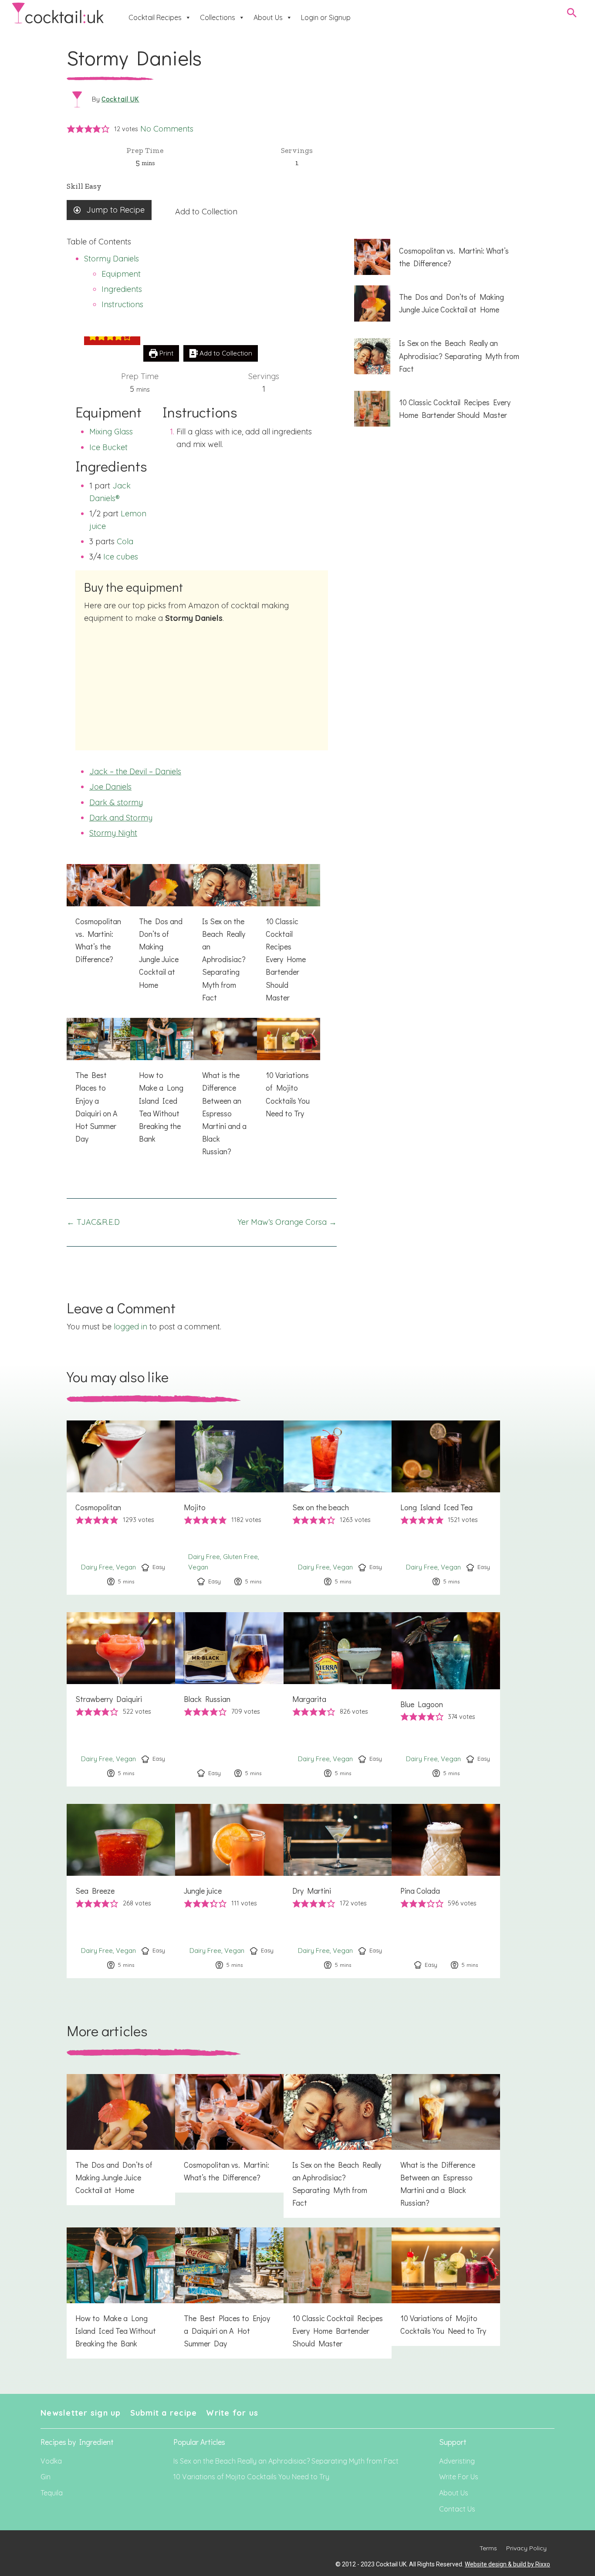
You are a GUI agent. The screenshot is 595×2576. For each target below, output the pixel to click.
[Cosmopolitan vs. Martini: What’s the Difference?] (98, 919)
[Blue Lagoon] (446, 1699)
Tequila (52, 2493)
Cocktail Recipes (155, 17)
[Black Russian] (229, 1699)
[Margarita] (338, 1699)
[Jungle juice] (229, 1891)
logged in (130, 1327)
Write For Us (459, 2477)
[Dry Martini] (338, 1891)
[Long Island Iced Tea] (446, 1508)
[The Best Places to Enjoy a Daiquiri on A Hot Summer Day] (98, 1086)
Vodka (51, 2461)
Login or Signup (326, 17)
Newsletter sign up (81, 2413)
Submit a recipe (164, 2413)
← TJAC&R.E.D (93, 1222)
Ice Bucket (108, 447)
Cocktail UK (120, 99)
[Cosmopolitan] (121, 1508)
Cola (125, 541)
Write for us (232, 2413)
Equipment (121, 274)
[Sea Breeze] (121, 1891)
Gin (46, 2477)
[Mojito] (229, 1508)
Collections (218, 17)
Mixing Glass (111, 432)
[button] (71, 129)
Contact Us (457, 2509)
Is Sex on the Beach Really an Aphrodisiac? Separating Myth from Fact (286, 2461)
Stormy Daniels (112, 259)
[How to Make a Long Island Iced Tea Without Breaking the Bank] (162, 1086)
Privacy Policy (526, 2548)
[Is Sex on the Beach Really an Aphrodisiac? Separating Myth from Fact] (225, 938)
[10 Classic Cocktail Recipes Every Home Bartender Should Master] (289, 938)
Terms (488, 2548)
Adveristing (457, 2461)
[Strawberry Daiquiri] (121, 1699)
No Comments (167, 129)
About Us (268, 17)
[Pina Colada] (446, 1891)
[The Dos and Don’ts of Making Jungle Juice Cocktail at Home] (162, 932)
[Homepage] (58, 13)
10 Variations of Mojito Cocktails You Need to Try (251, 2477)
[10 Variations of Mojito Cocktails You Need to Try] (289, 1073)
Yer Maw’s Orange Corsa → (287, 1222)
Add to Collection (206, 212)
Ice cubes (121, 557)
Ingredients (122, 289)
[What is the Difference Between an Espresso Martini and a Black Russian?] (225, 1092)
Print (166, 353)
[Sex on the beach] (338, 1508)
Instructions (122, 304)
